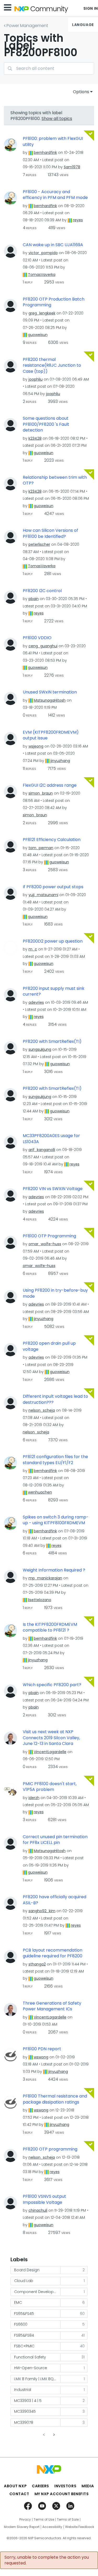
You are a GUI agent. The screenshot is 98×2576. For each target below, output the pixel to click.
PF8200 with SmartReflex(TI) (52, 1042)
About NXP (15, 2486)
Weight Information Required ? (54, 1570)
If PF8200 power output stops (53, 887)
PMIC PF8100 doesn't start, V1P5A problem (50, 1787)
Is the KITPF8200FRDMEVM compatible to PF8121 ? (50, 1628)
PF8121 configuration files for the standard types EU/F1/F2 (55, 1460)
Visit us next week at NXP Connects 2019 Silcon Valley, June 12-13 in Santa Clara (51, 1738)
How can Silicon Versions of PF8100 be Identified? (50, 533)
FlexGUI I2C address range (50, 785)
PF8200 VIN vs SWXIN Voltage (53, 1189)
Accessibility (52, 2527)
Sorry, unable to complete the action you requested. (47, 2560)
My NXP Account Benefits (62, 2494)
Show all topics (57, 119)
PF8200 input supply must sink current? (54, 992)
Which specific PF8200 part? (52, 1685)
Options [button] (81, 92)
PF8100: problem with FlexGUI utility (53, 142)
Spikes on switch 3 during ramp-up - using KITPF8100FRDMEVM (56, 1520)
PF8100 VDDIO (37, 638)
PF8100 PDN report (42, 2049)
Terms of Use (44, 2520)
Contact (19, 2494)
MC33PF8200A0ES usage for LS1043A (51, 1139)
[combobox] (49, 68)
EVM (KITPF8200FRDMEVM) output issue (51, 735)
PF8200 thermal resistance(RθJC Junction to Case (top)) (52, 366)
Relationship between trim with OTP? (55, 480)
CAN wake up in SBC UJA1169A (53, 245)
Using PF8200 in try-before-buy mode (55, 1293)
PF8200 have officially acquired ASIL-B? (54, 1900)
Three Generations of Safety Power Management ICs (52, 2006)
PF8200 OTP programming (50, 2149)
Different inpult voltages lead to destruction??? (55, 1399)
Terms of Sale (68, 2520)
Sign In (91, 8)
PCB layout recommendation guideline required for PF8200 (53, 1953)
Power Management (27, 26)
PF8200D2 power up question (53, 941)
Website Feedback (80, 2527)
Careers (41, 2486)
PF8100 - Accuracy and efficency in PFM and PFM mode (55, 195)
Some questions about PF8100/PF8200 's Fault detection (46, 424)
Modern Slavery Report (22, 2527)
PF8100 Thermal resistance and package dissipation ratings (55, 2099)
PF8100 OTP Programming (49, 1236)
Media (88, 2486)
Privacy (25, 2520)
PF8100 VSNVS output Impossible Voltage (44, 2199)
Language (83, 25)
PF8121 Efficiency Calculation (52, 840)
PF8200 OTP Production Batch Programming (54, 302)
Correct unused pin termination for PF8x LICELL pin (55, 1840)
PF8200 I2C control (42, 591)
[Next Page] (54, 2435)
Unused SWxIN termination (50, 692)
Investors (65, 2486)
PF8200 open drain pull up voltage (49, 1346)
